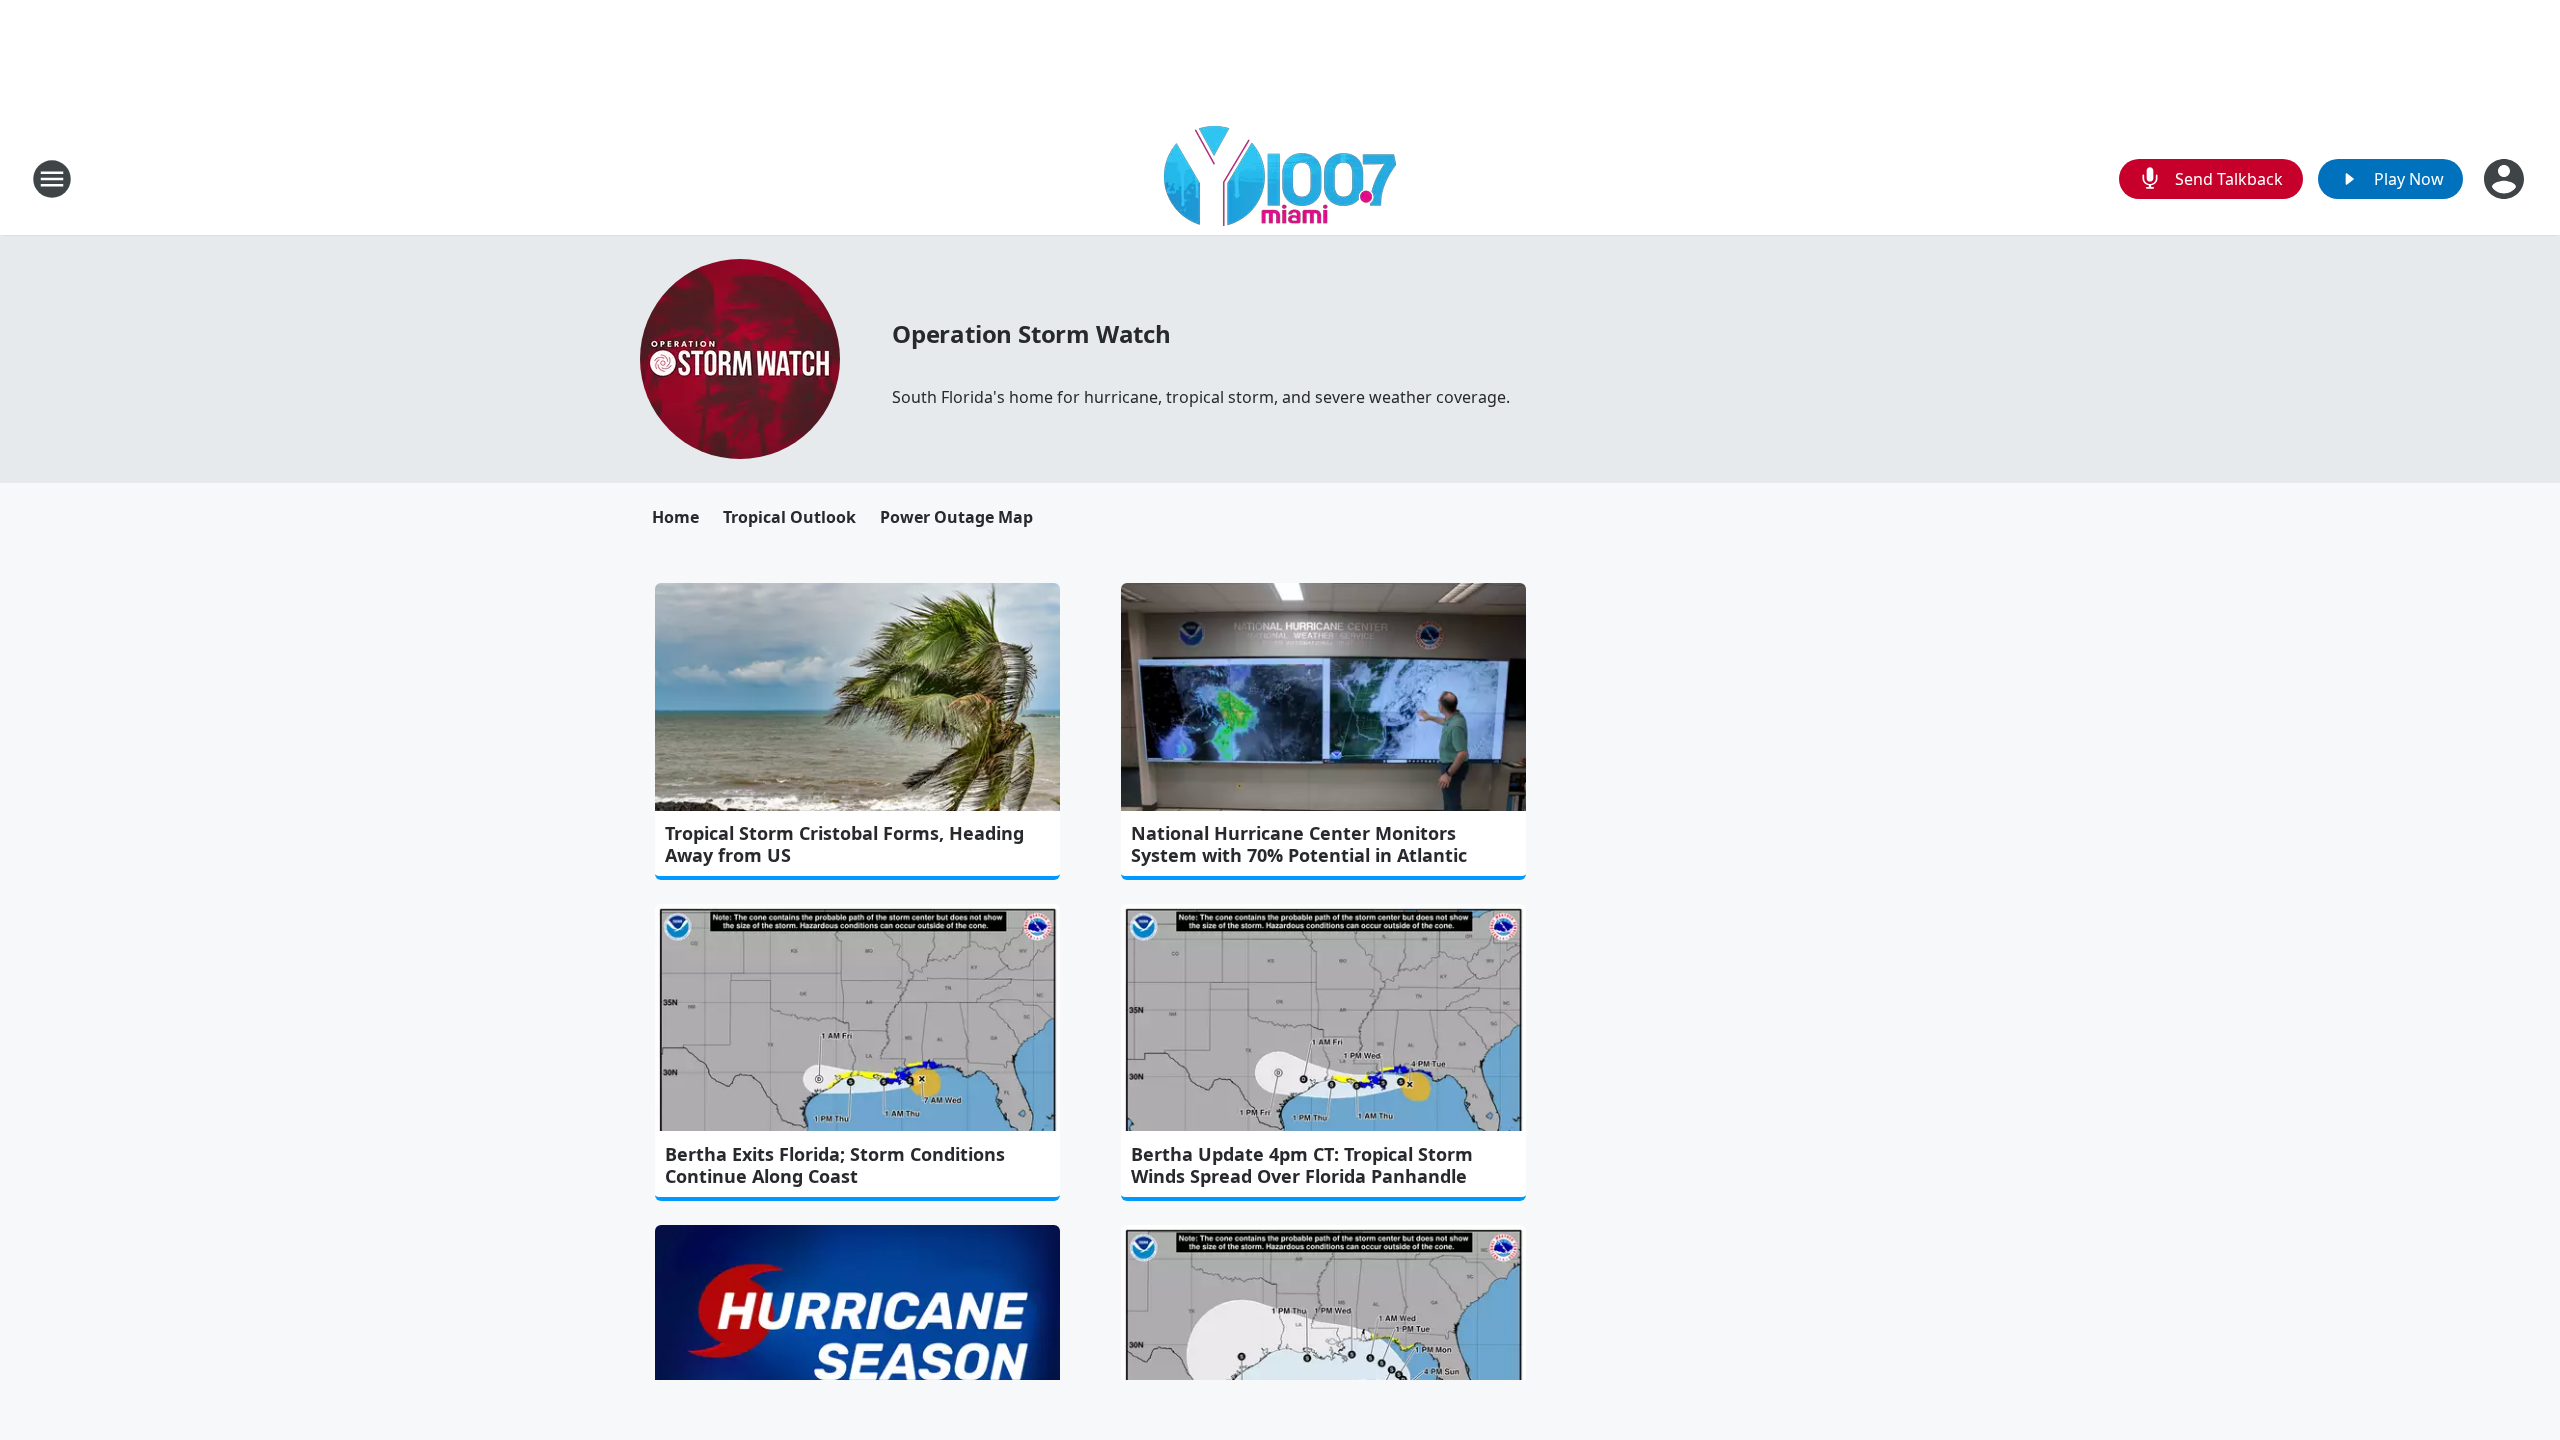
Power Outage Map (956, 517)
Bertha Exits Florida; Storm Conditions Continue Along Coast (835, 1165)
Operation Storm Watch (1031, 333)
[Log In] (2506, 179)
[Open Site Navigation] (52, 179)
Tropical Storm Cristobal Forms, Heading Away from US (844, 844)
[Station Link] (1280, 178)
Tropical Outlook (789, 517)
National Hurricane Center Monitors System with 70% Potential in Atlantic (1299, 844)
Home (675, 517)
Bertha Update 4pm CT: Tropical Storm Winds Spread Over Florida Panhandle (1302, 1165)
